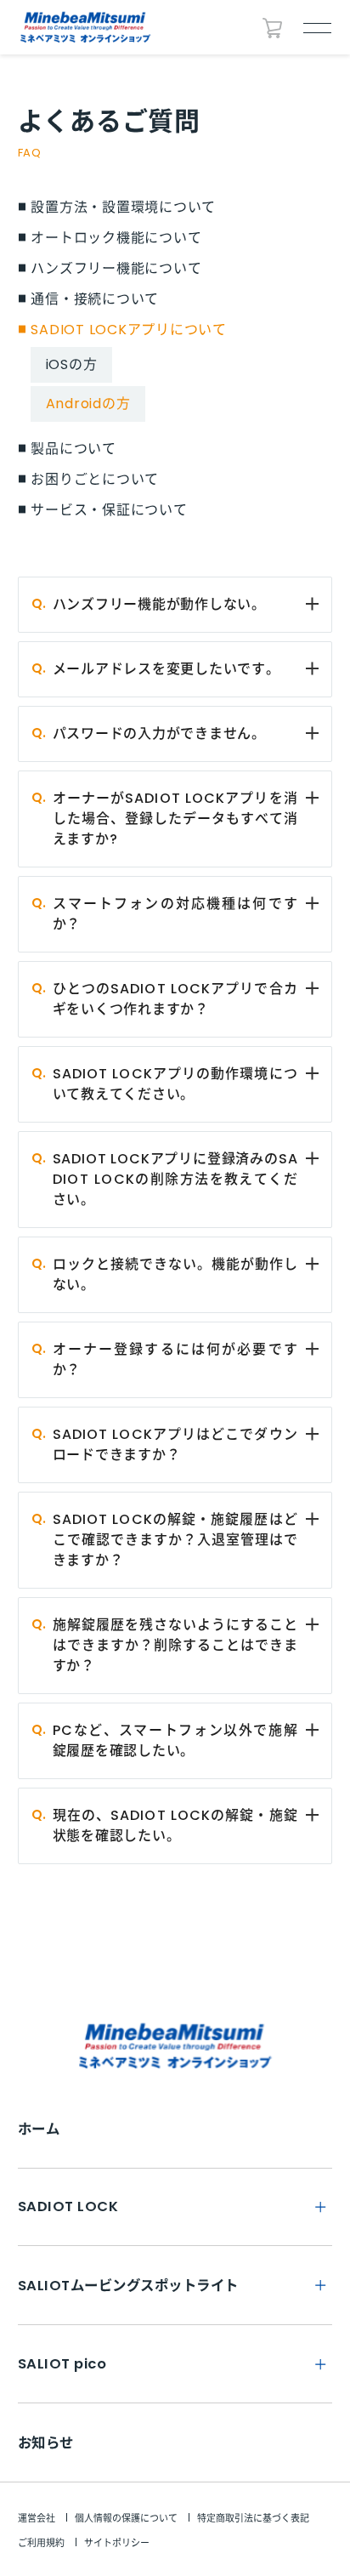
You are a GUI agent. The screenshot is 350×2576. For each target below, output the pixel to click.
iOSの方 (72, 364)
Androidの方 (88, 404)
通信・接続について (95, 299)
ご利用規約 (41, 2543)
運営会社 (37, 2518)
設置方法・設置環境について (123, 208)
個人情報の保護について (126, 2518)
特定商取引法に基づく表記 (253, 2518)
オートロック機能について (116, 238)
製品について (73, 449)
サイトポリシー (117, 2543)
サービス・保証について (109, 510)
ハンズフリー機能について (116, 269)
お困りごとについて (95, 480)
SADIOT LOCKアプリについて (129, 330)
